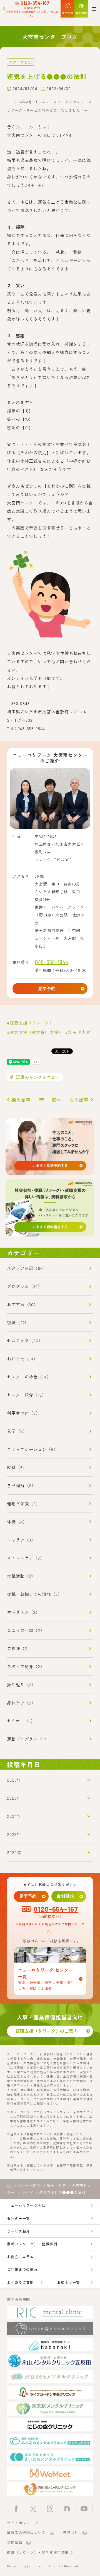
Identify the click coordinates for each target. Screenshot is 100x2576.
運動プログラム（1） (28, 1739)
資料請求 (65, 1896)
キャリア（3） (21, 1540)
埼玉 (72, 1032)
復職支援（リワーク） (32, 1023)
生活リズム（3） (23, 1612)
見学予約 (47, 988)
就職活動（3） (21, 1576)
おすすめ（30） (22, 1304)
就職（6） (17, 1467)
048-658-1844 (52, 962)
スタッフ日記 (20, 62)
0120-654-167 (35, 3)
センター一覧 (18, 2218)
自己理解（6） (21, 1485)
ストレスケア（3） (26, 1558)
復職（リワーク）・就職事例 (32, 2244)
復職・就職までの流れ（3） (35, 1594)
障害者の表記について (26, 2532)
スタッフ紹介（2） (26, 1666)
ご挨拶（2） (19, 1648)
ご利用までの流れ (22, 2269)
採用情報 (15, 2542)
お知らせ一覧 (68, 2282)
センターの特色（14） (29, 1377)
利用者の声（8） (24, 1413)
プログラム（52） (25, 1286)
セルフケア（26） (25, 1341)
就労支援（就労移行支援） (36, 1032)
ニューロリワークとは (26, 2205)
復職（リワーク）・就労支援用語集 (38, 2552)
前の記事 (21, 1100)
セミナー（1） (21, 1721)
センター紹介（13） (27, 1395)
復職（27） (18, 1322)
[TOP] (9, 2186)
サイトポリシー (20, 2523)
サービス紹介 (18, 2231)
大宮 (86, 1032)
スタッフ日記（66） (27, 1268)
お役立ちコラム (20, 2257)
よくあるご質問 (20, 2282)
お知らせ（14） (22, 1359)
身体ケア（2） (21, 1703)
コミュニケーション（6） (32, 1449)
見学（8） (17, 1431)
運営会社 (71, 2532)
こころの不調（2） (26, 1630)
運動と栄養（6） (24, 1503)
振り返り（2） (21, 1685)
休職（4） (17, 1522)
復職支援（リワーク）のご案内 (47, 2031)
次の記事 (79, 1100)
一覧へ (54, 1100)
